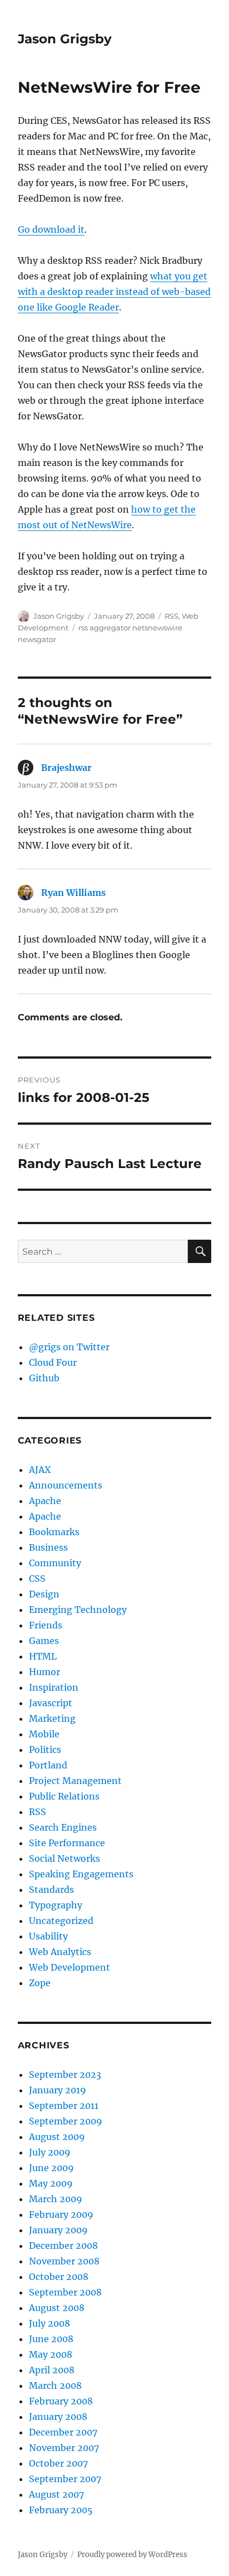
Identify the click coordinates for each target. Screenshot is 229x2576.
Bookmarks (54, 1532)
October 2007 (58, 2463)
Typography (56, 1905)
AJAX (40, 1470)
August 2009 (57, 2137)
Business (48, 1547)
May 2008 (51, 2354)
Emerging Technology (78, 1610)
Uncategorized (61, 1921)
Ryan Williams (73, 893)
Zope (40, 1983)
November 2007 (64, 2448)
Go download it (51, 229)
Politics (45, 1750)
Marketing (52, 1718)
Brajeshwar (66, 768)
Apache (45, 1501)
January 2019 (58, 2090)
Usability (48, 1936)
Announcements (66, 1485)
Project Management (75, 1781)
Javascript (51, 1703)
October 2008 (59, 2277)
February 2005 (61, 2510)
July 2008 (49, 2323)
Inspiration (54, 1687)
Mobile (44, 1734)
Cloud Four (53, 1362)
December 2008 (63, 2246)
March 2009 (56, 2199)
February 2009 (61, 2214)
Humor (44, 1672)
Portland (48, 1765)
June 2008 (51, 2339)
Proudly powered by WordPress (132, 2555)
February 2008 (61, 2401)
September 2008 (65, 2292)
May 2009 (51, 2183)
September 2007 (65, 2479)
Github (44, 1378)
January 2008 (58, 2417)
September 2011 (64, 2106)
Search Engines (63, 1827)
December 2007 (63, 2432)
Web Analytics (60, 1952)
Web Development (69, 1967)
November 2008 (64, 2261)
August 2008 (57, 2308)
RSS (171, 616)
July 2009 (50, 2152)
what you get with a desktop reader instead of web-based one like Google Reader (114, 292)
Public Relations (64, 1796)
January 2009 (58, 2230)
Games (44, 1641)
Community (55, 1563)
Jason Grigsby (65, 39)
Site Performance (67, 1843)
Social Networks (64, 1858)
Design (44, 1594)
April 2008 (52, 2370)
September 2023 (65, 2074)
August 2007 (56, 2494)
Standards (51, 1890)
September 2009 (66, 2121)
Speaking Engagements (81, 1874)
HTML (43, 1656)
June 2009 (51, 2168)
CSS (37, 1578)
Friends (46, 1625)
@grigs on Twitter (69, 1347)
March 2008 (55, 2385)
